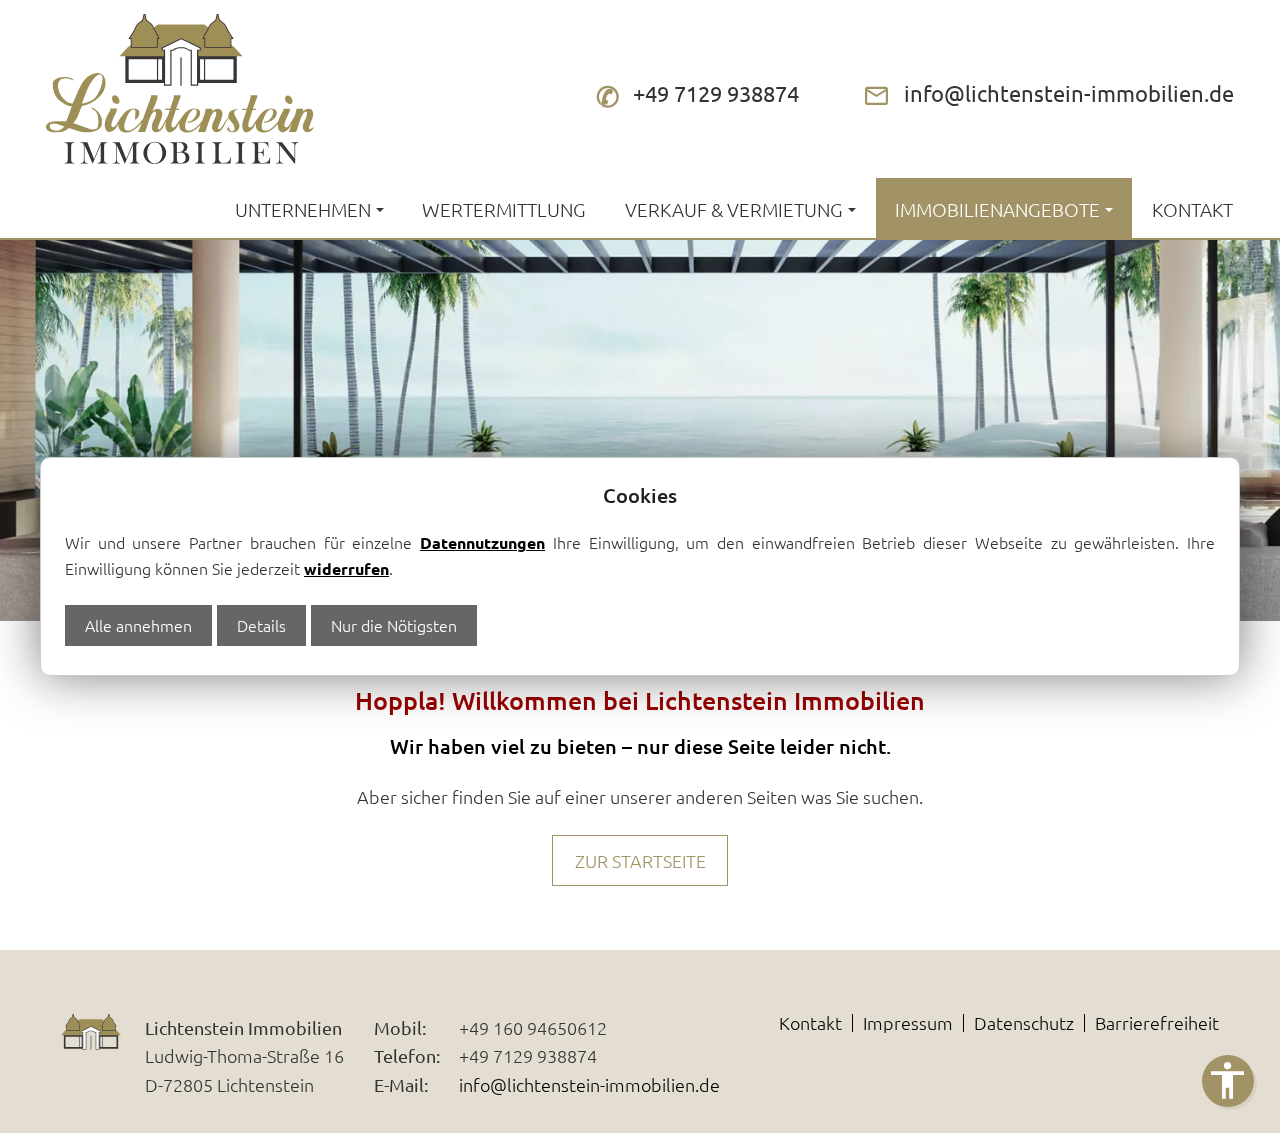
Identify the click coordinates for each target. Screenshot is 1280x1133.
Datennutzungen (482, 542)
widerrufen (346, 568)
